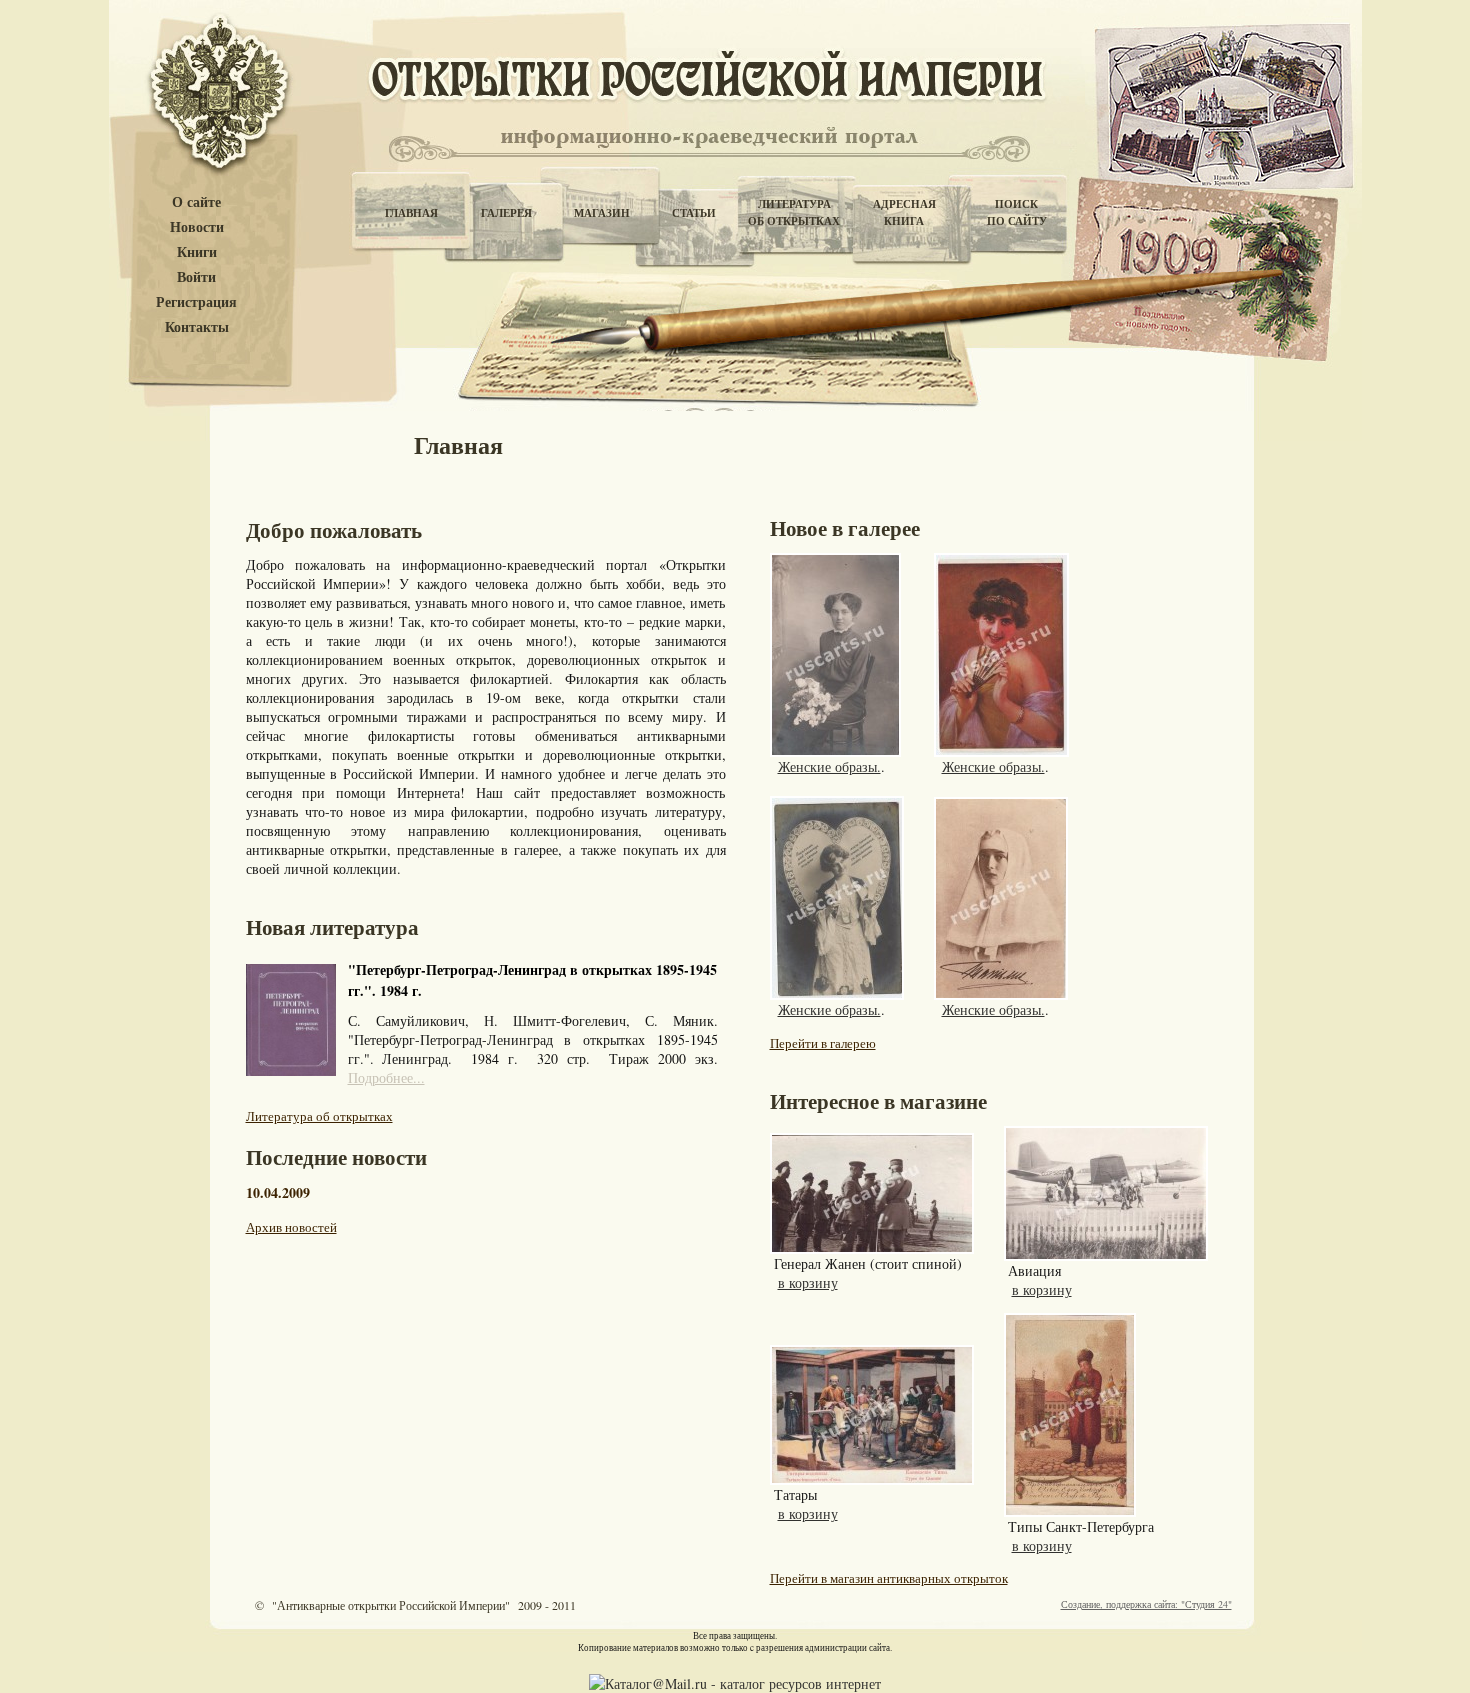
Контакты (197, 327)
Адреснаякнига (904, 212)
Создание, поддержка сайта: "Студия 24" (1146, 1604)
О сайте (196, 202)
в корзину (808, 1282)
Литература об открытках (319, 1116)
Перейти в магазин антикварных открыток (889, 1578)
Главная (411, 213)
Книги (197, 252)
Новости (197, 227)
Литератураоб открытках (794, 212)
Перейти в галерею (823, 1043)
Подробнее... (386, 1077)
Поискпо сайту (1017, 212)
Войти (196, 277)
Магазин (602, 213)
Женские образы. (829, 766)
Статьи (694, 213)
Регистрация (196, 302)
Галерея (506, 213)
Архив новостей (291, 1227)
